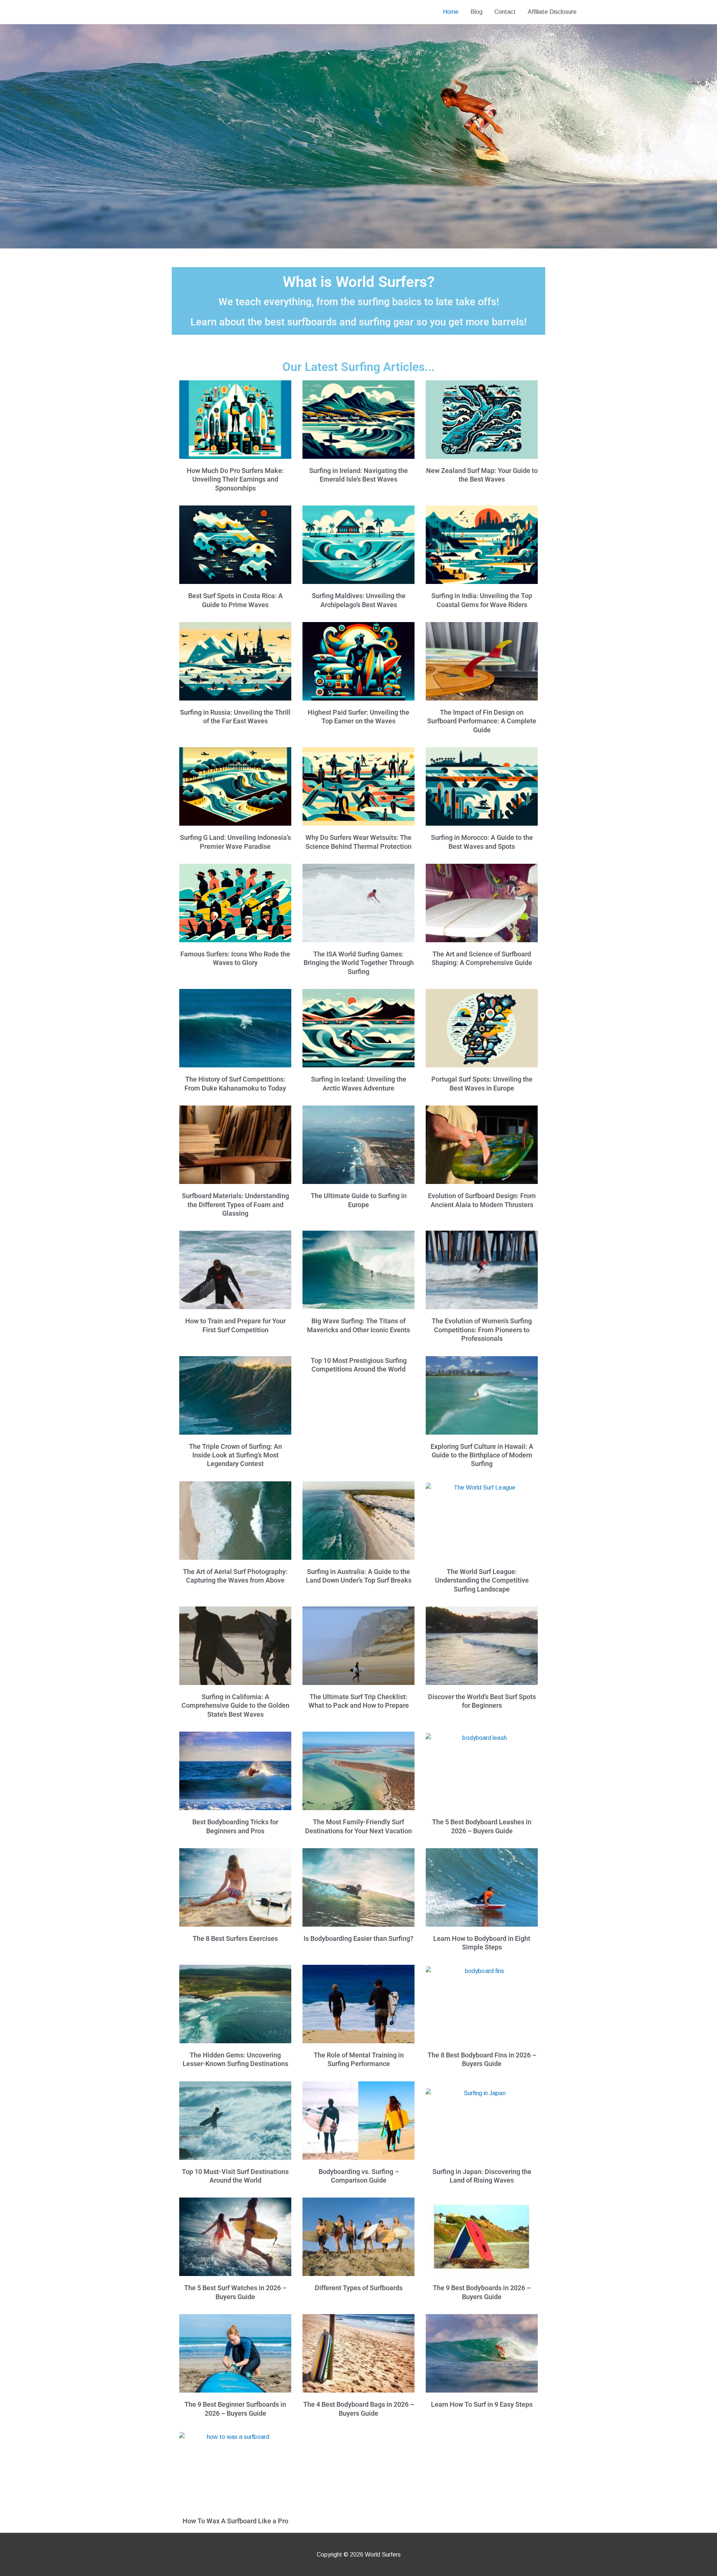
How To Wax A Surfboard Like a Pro (235, 2521)
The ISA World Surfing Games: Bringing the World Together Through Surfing (359, 963)
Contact (505, 12)
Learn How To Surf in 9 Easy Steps (482, 2404)
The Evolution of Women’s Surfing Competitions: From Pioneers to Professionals (482, 1330)
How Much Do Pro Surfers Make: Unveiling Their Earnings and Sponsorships (235, 479)
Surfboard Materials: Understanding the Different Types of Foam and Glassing (235, 1204)
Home (451, 12)
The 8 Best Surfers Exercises (235, 1938)
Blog (477, 12)
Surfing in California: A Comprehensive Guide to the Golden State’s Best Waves (235, 1706)
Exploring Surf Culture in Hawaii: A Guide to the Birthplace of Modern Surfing (482, 1455)
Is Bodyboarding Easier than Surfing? (358, 1938)
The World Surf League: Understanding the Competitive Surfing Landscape (482, 1580)
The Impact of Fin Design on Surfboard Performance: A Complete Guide (482, 721)
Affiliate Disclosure (552, 12)
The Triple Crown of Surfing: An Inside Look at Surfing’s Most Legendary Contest (235, 1455)
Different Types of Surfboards (359, 2288)
